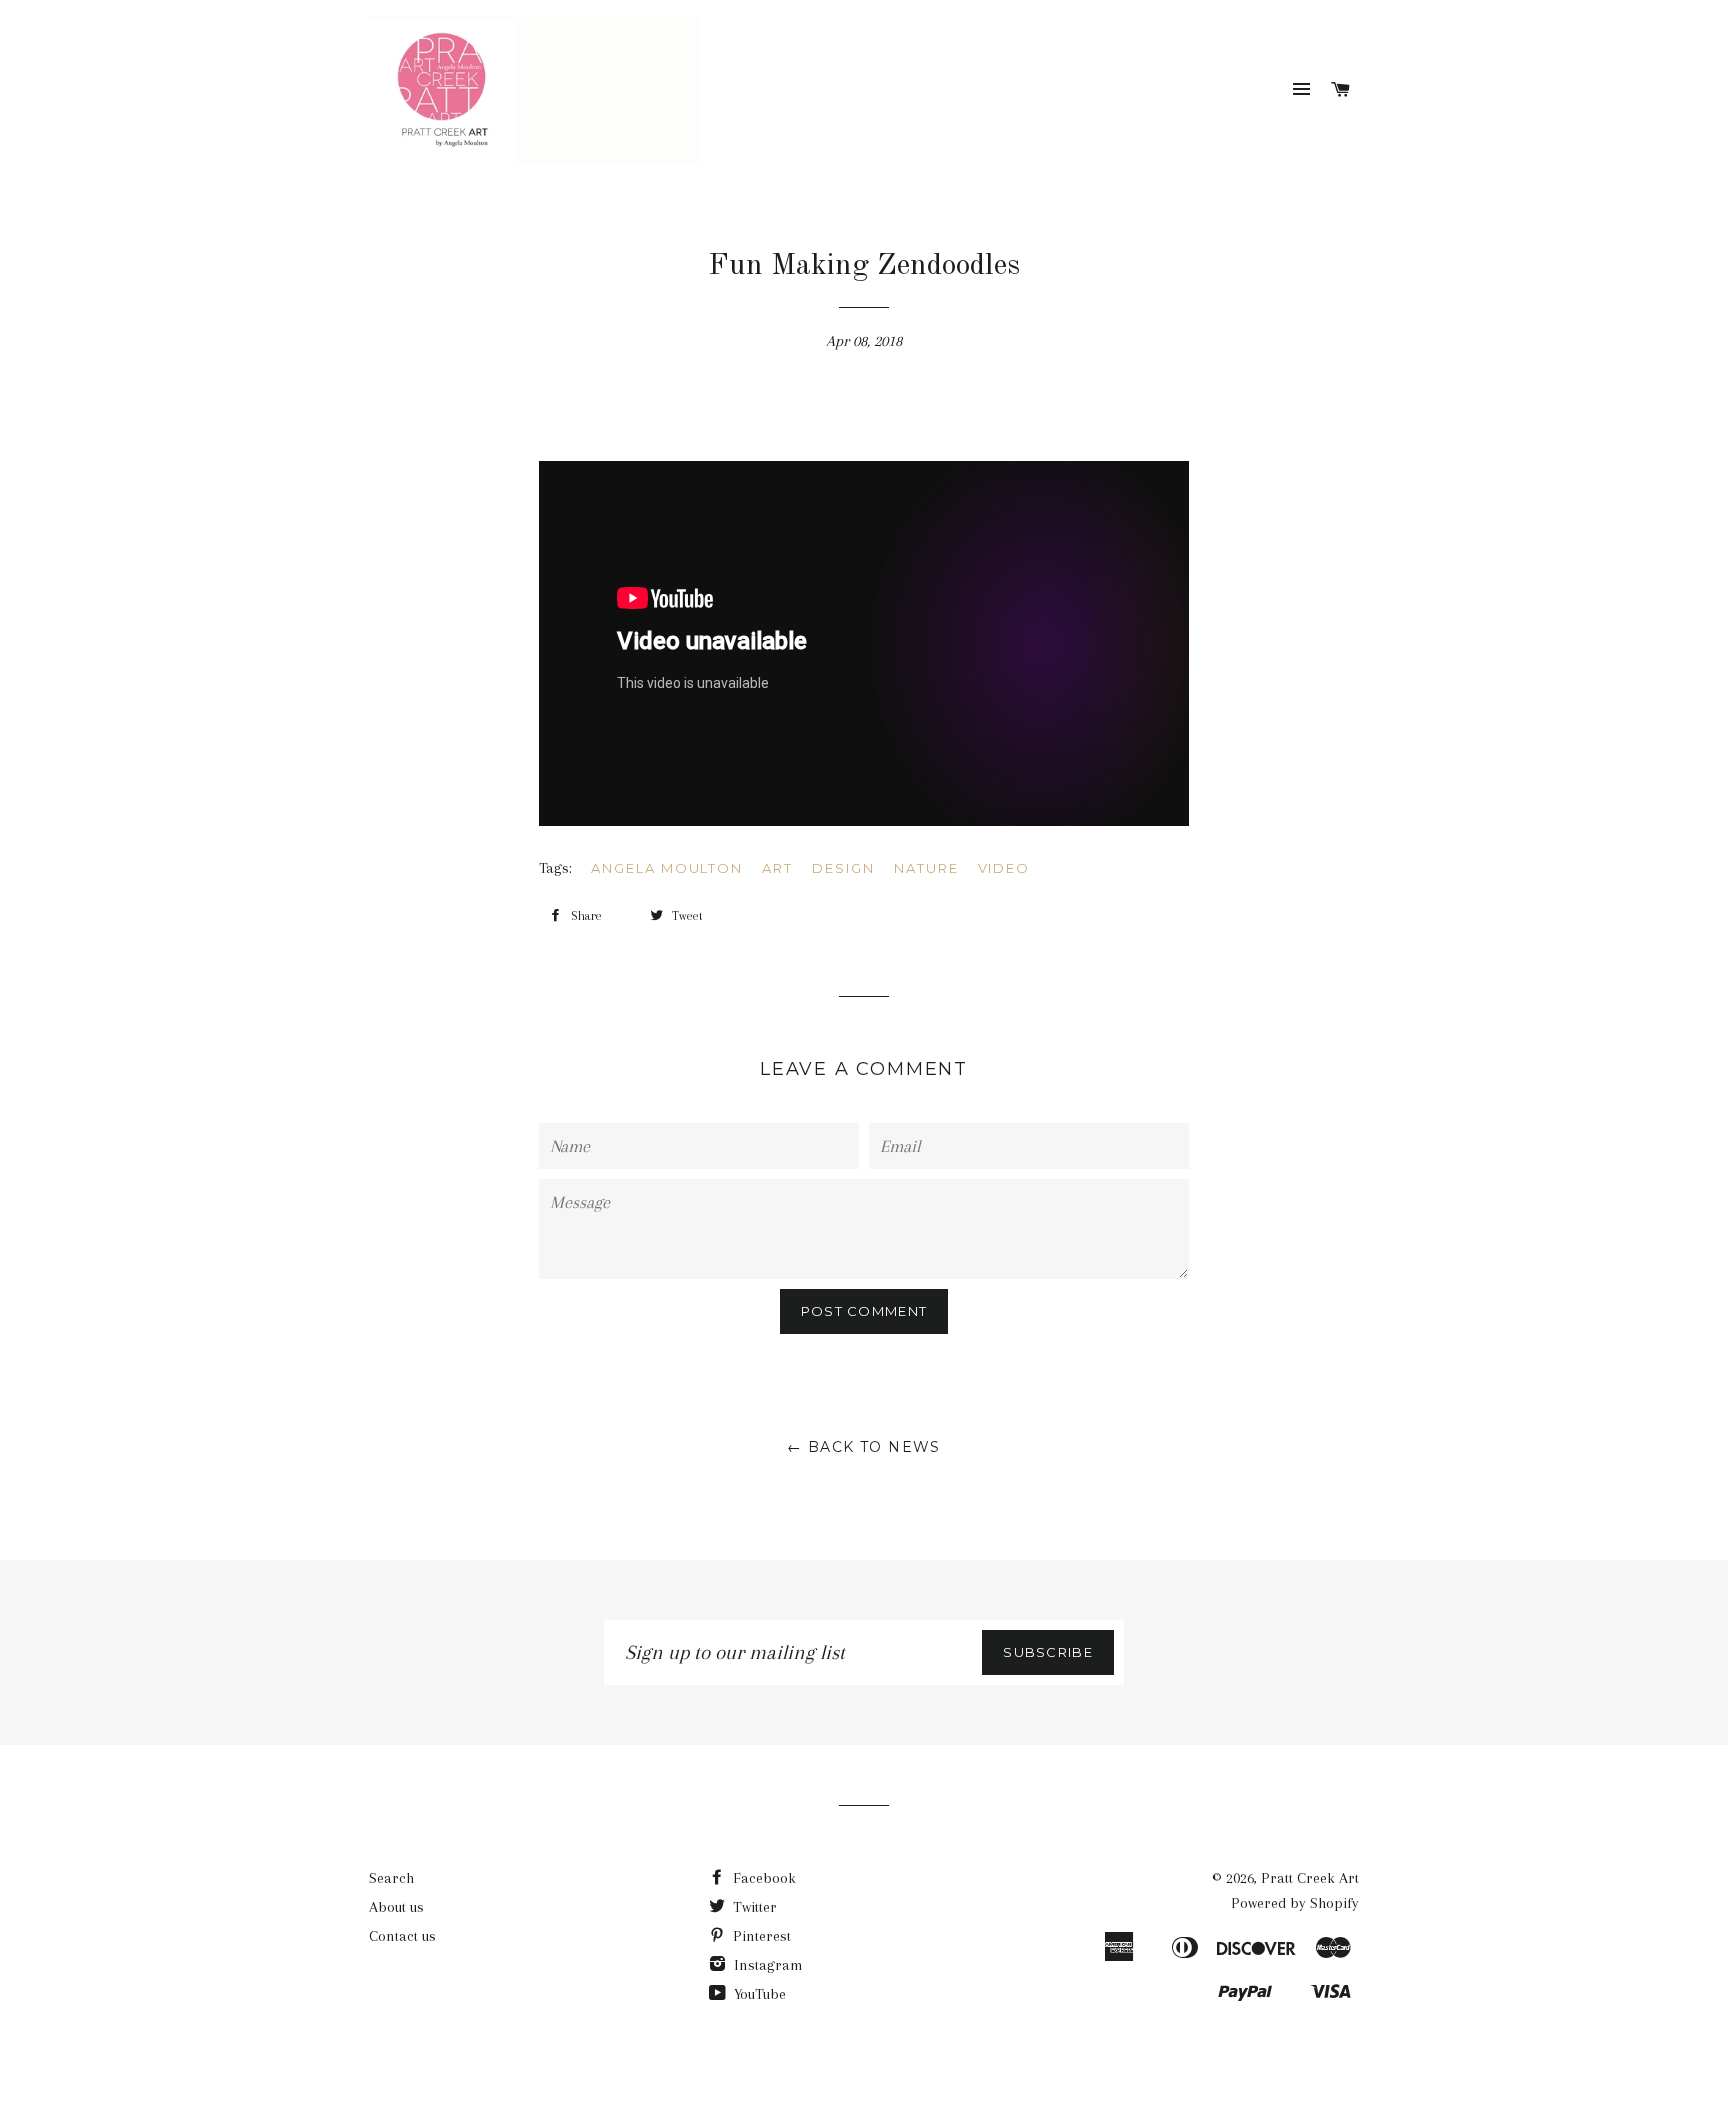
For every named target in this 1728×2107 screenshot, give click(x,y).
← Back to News (864, 1447)
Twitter (753, 1907)
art (777, 868)
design (843, 868)
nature (926, 868)
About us (396, 1907)
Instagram (766, 1965)
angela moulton (667, 868)
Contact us (402, 1936)
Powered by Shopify (1295, 1903)
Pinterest (760, 1936)
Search (391, 1878)
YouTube (758, 1994)
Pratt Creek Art (1310, 1878)
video (1004, 868)
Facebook (762, 1878)
